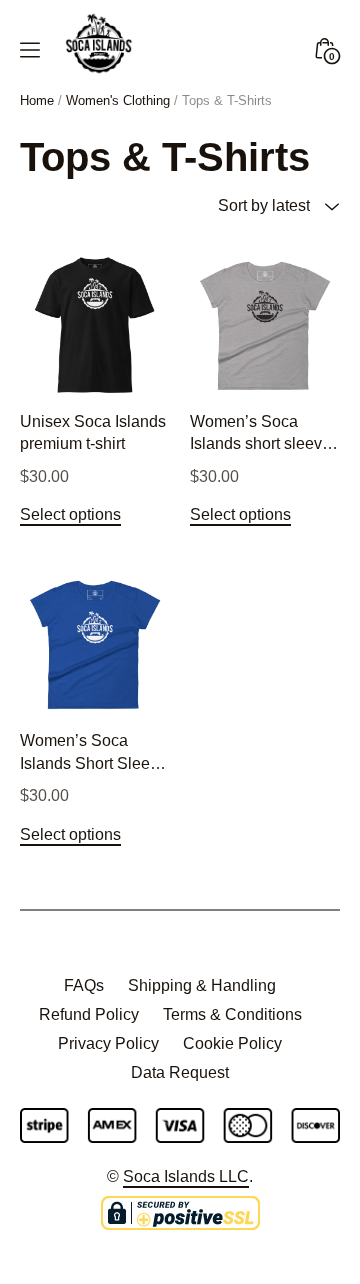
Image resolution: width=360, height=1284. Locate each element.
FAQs (84, 985)
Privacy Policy (108, 1043)
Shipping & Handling (202, 985)
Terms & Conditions (232, 1014)
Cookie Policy (232, 1043)
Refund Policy (89, 1014)
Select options (70, 514)
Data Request (180, 1072)
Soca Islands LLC (186, 1176)
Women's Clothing (118, 100)
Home (37, 100)
